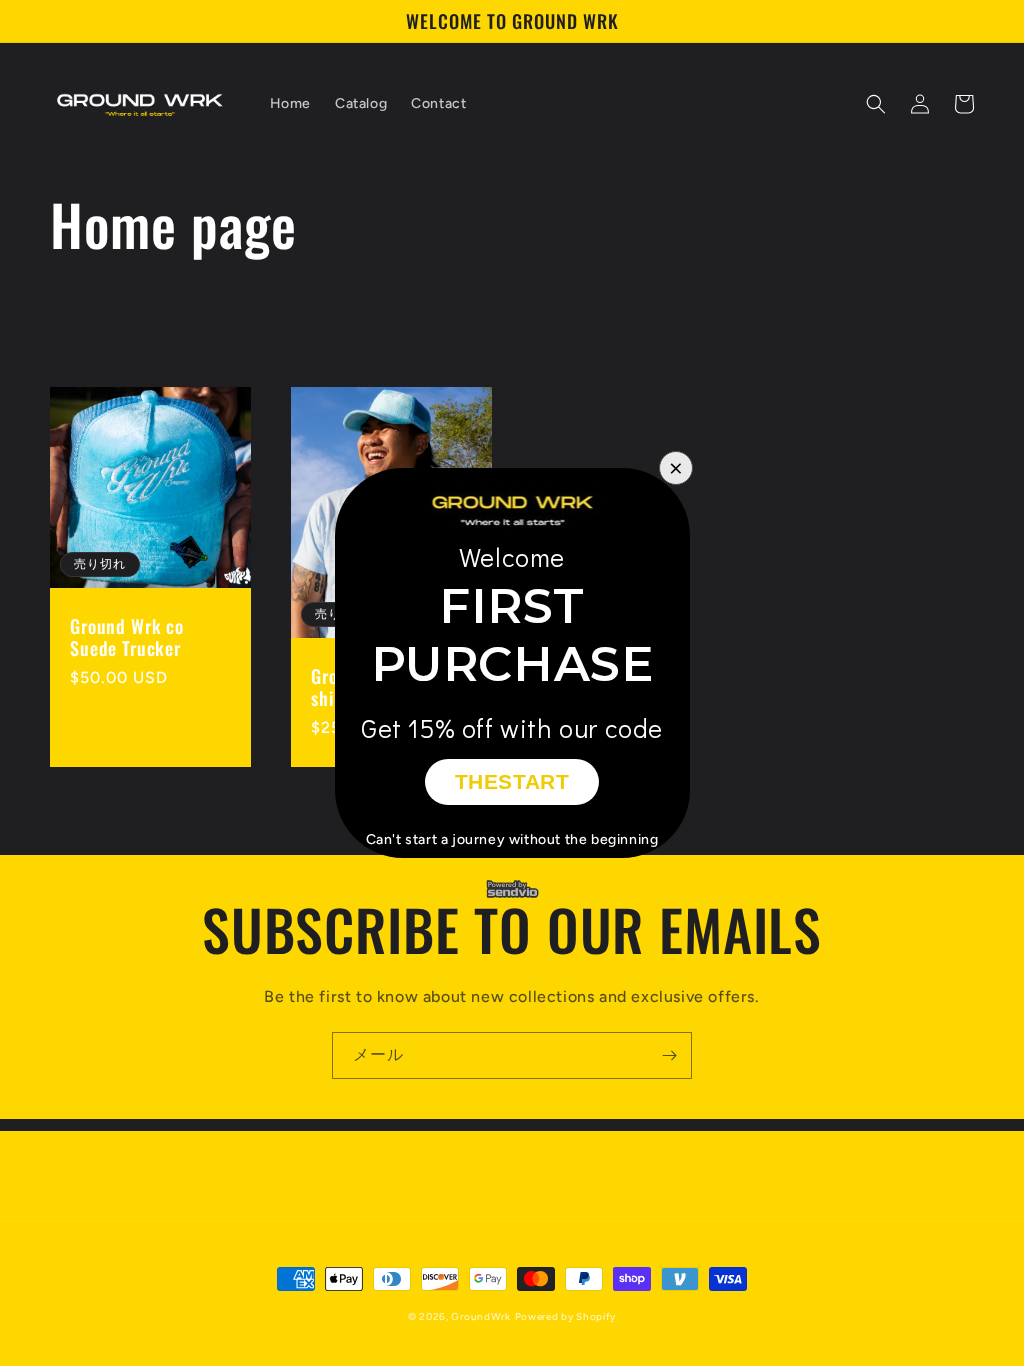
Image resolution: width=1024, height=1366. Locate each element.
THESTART (512, 781)
